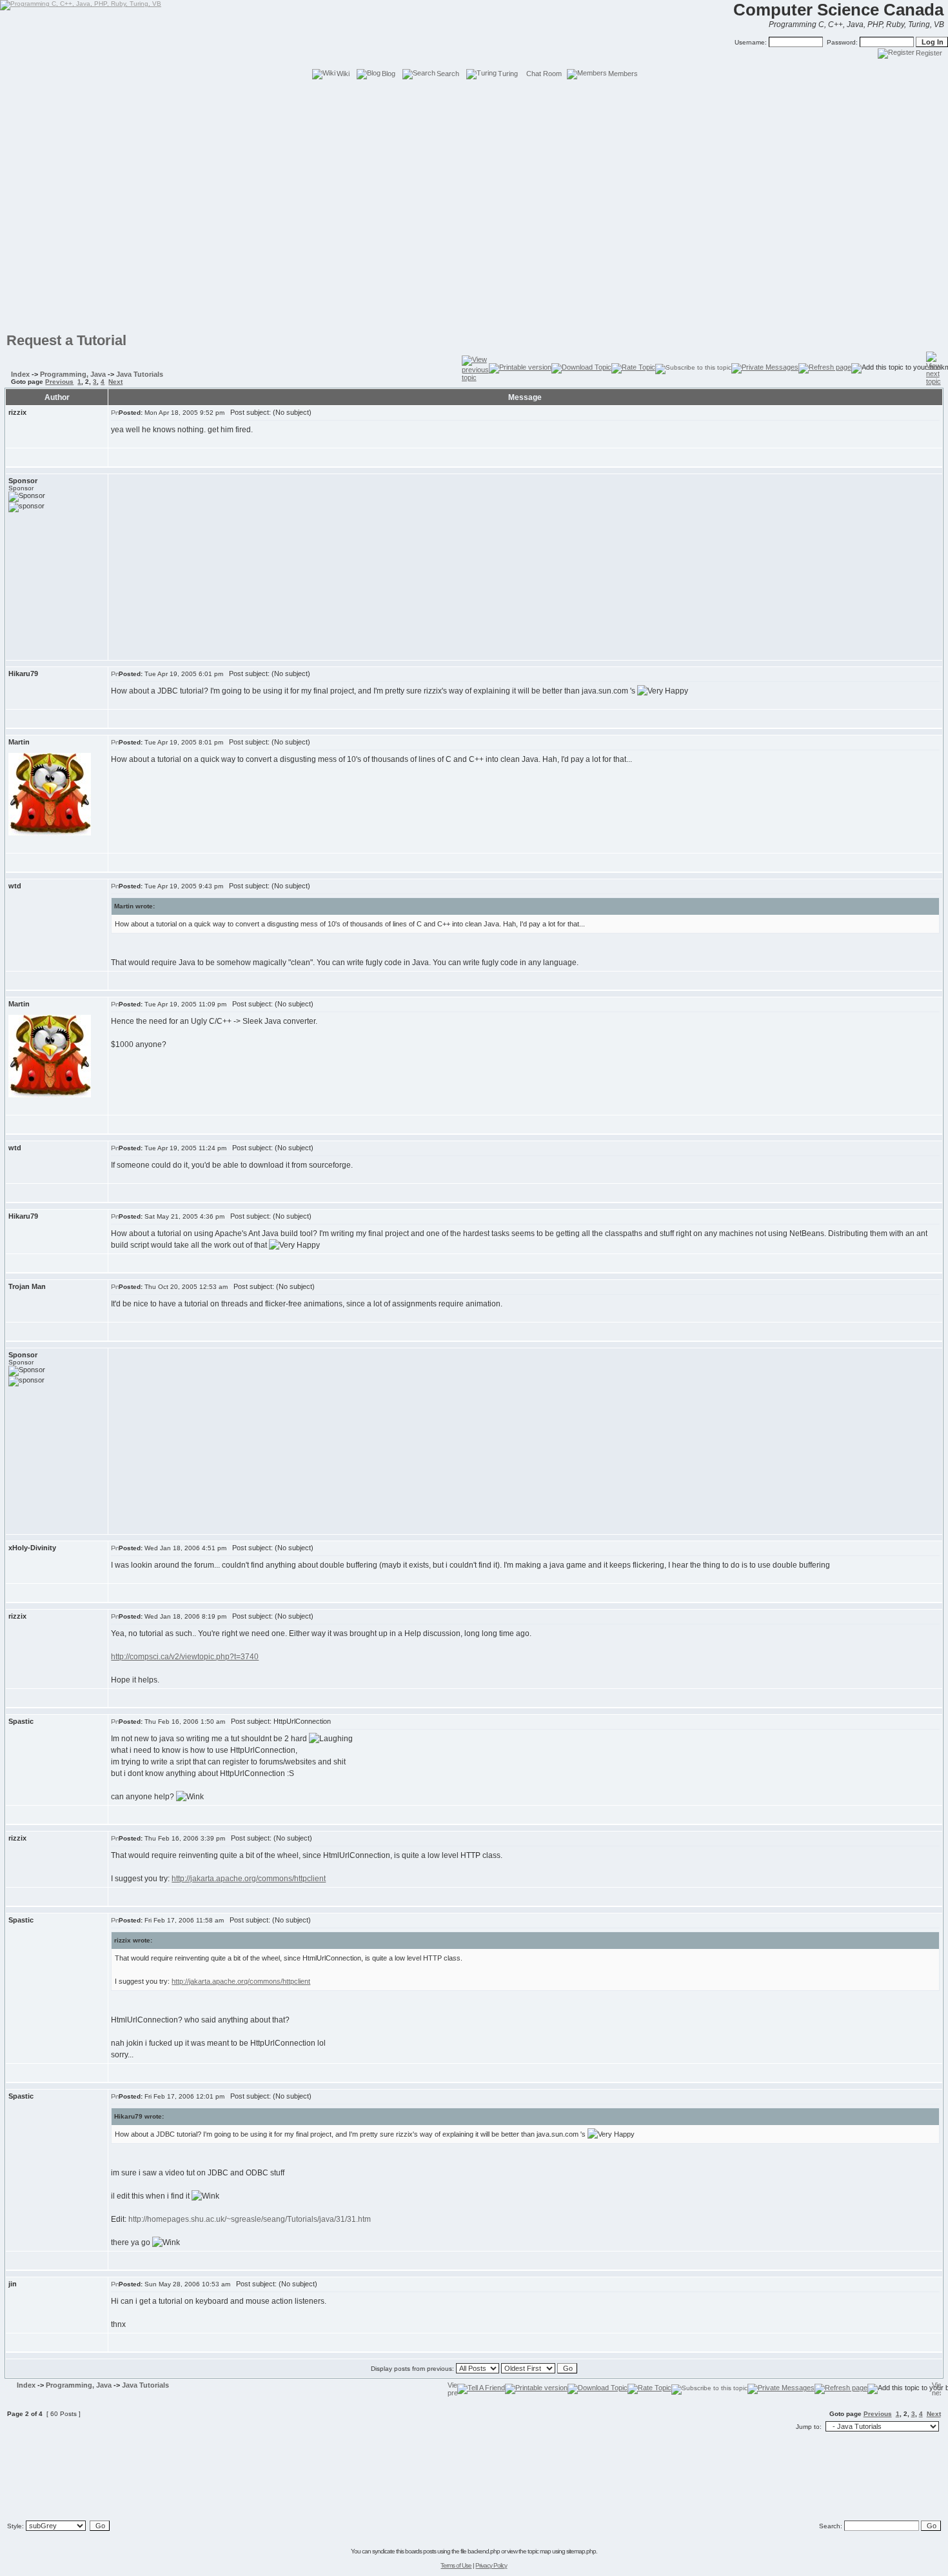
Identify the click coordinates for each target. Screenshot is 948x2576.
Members (623, 74)
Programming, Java (73, 374)
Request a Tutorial (66, 340)
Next (115, 382)
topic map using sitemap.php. (562, 2551)
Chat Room (544, 74)
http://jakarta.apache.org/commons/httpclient (249, 1879)
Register (929, 53)
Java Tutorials (140, 374)
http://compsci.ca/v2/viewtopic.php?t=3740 (185, 1657)
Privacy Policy (491, 2565)
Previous (59, 382)
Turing (508, 74)
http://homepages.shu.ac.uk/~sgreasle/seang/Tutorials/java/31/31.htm (250, 2219)
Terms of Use (456, 2565)
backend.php (484, 2551)
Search (448, 74)
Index (20, 374)
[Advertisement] (474, 110)
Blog (389, 74)
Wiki (343, 74)
